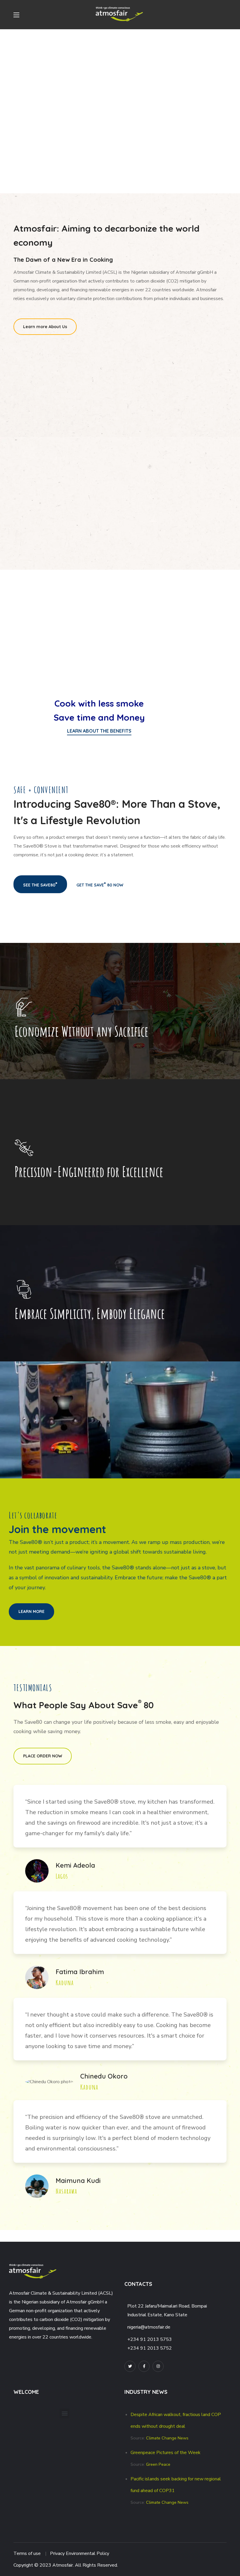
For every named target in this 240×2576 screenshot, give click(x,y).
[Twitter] (130, 2366)
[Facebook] (144, 2366)
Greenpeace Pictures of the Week (166, 2453)
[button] (45, 327)
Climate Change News (167, 2438)
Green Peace (158, 2464)
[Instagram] (158, 2366)
